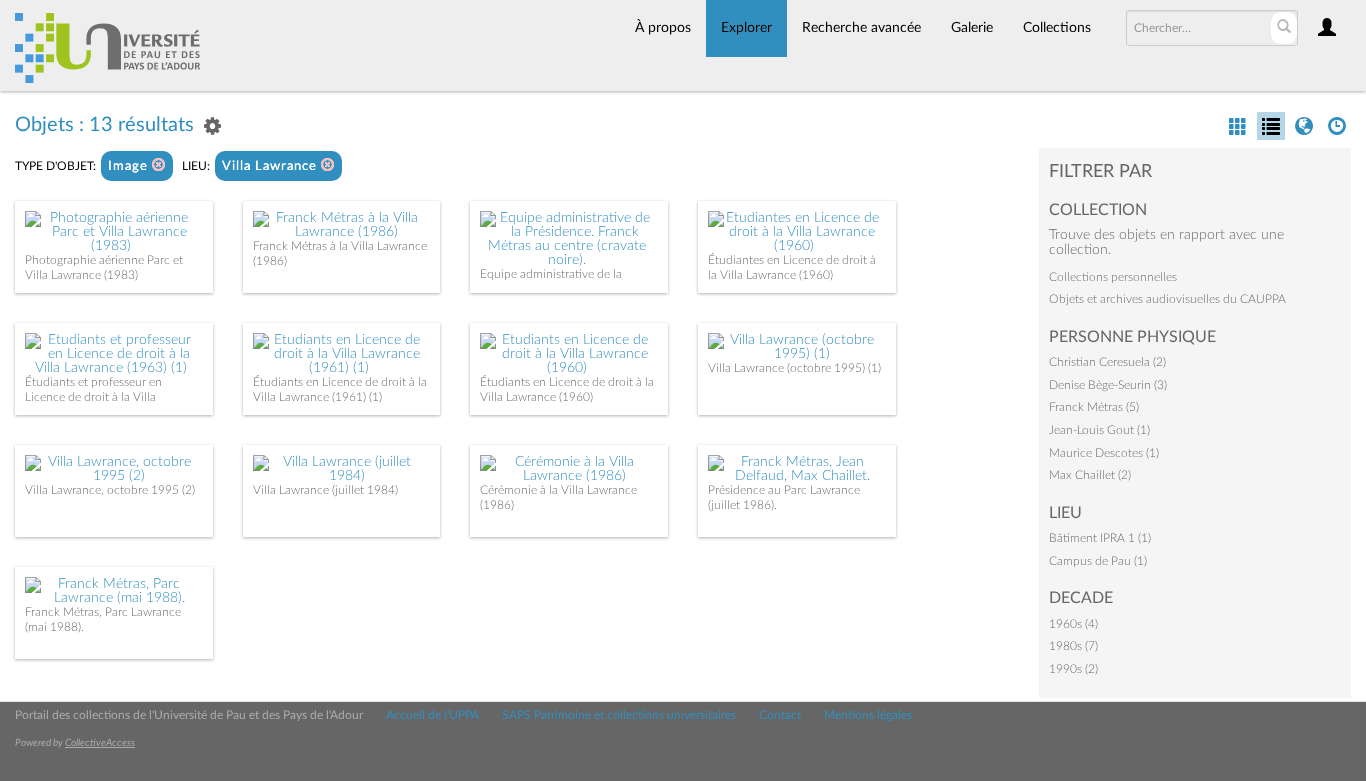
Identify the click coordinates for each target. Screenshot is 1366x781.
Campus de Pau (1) (1098, 561)
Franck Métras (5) (1094, 407)
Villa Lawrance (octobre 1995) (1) (794, 368)
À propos (663, 28)
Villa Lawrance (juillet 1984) (325, 490)
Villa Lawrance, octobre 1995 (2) (110, 490)
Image (130, 166)
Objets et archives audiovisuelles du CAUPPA (1167, 299)
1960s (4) (1073, 624)
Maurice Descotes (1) (1104, 453)
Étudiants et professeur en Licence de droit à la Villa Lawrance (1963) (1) (93, 396)
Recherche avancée (861, 28)
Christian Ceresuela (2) (1107, 362)
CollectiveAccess (100, 743)
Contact (780, 715)
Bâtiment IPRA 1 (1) (1100, 538)
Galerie (972, 28)
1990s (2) (1073, 669)
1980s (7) (1073, 646)
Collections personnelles (1113, 277)
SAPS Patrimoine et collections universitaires (619, 715)
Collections (1057, 28)
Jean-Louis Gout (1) (1099, 430)
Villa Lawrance (271, 166)
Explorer (746, 28)
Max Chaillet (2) (1090, 475)
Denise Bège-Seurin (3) (1108, 385)
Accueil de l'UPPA (432, 715)
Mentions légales (868, 715)
